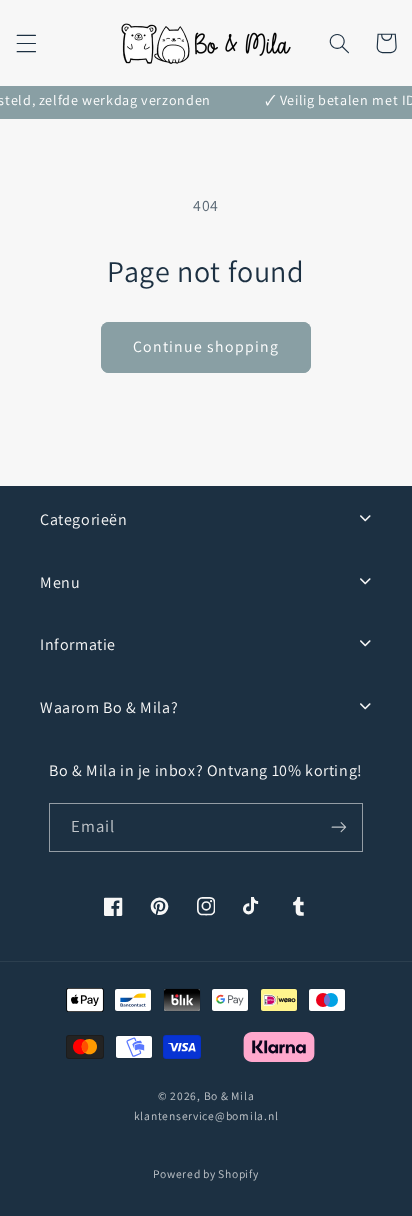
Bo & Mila (229, 1095)
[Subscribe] (339, 827)
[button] (26, 43)
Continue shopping (206, 346)
